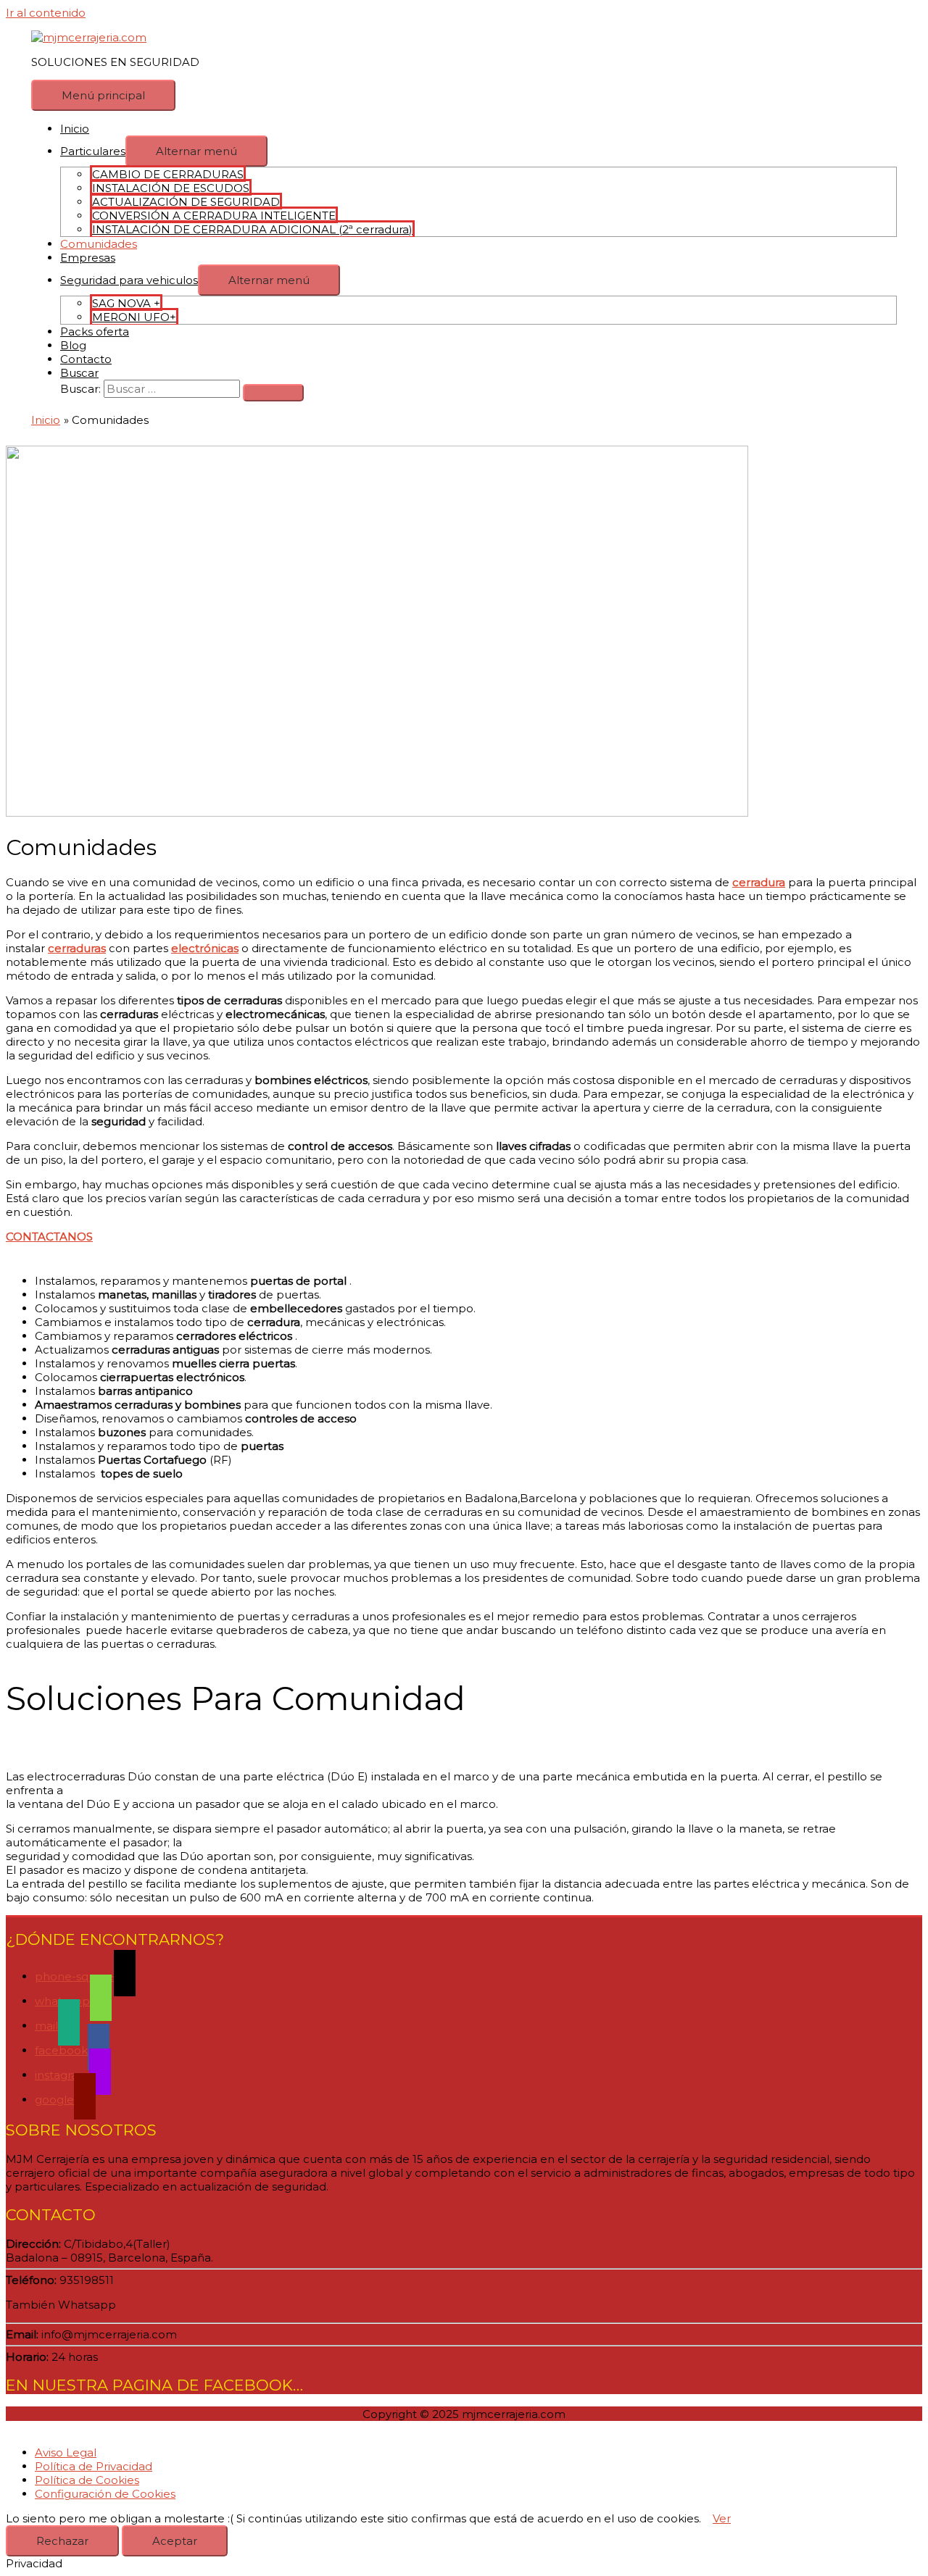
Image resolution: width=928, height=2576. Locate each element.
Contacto (86, 359)
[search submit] (273, 393)
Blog (73, 345)
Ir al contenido (46, 13)
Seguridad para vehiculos (129, 280)
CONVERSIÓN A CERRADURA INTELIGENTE (214, 216)
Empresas (88, 258)
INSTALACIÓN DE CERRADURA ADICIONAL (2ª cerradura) (252, 229)
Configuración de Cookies (105, 2494)
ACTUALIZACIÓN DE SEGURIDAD (186, 202)
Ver (722, 2518)
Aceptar (175, 2541)
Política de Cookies (87, 2480)
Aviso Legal (66, 2452)
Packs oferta (95, 332)
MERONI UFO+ (134, 317)
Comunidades (99, 244)
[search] (172, 389)
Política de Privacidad (94, 2466)
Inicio (75, 129)
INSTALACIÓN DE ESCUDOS (171, 188)
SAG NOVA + (126, 303)
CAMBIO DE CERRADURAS (168, 174)
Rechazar (62, 2541)
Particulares (93, 151)
